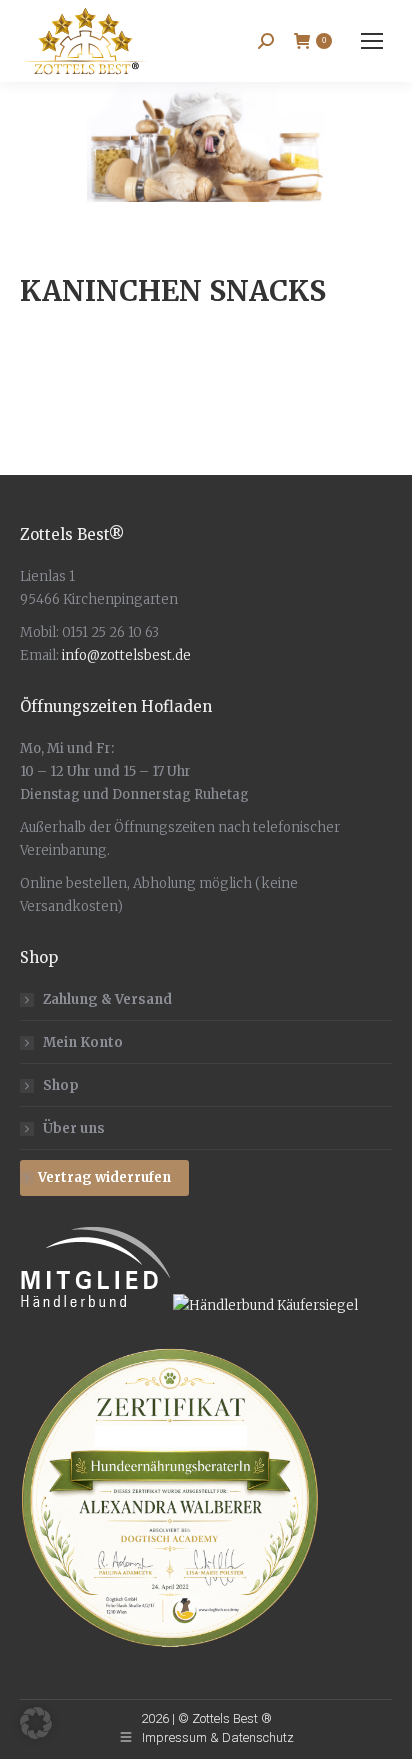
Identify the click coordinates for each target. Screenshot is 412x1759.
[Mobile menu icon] (372, 41)
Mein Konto (83, 1042)
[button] (36, 1723)
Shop (61, 1085)
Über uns (74, 1128)
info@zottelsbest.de (126, 655)
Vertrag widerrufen (104, 1177)
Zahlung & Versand (107, 999)
